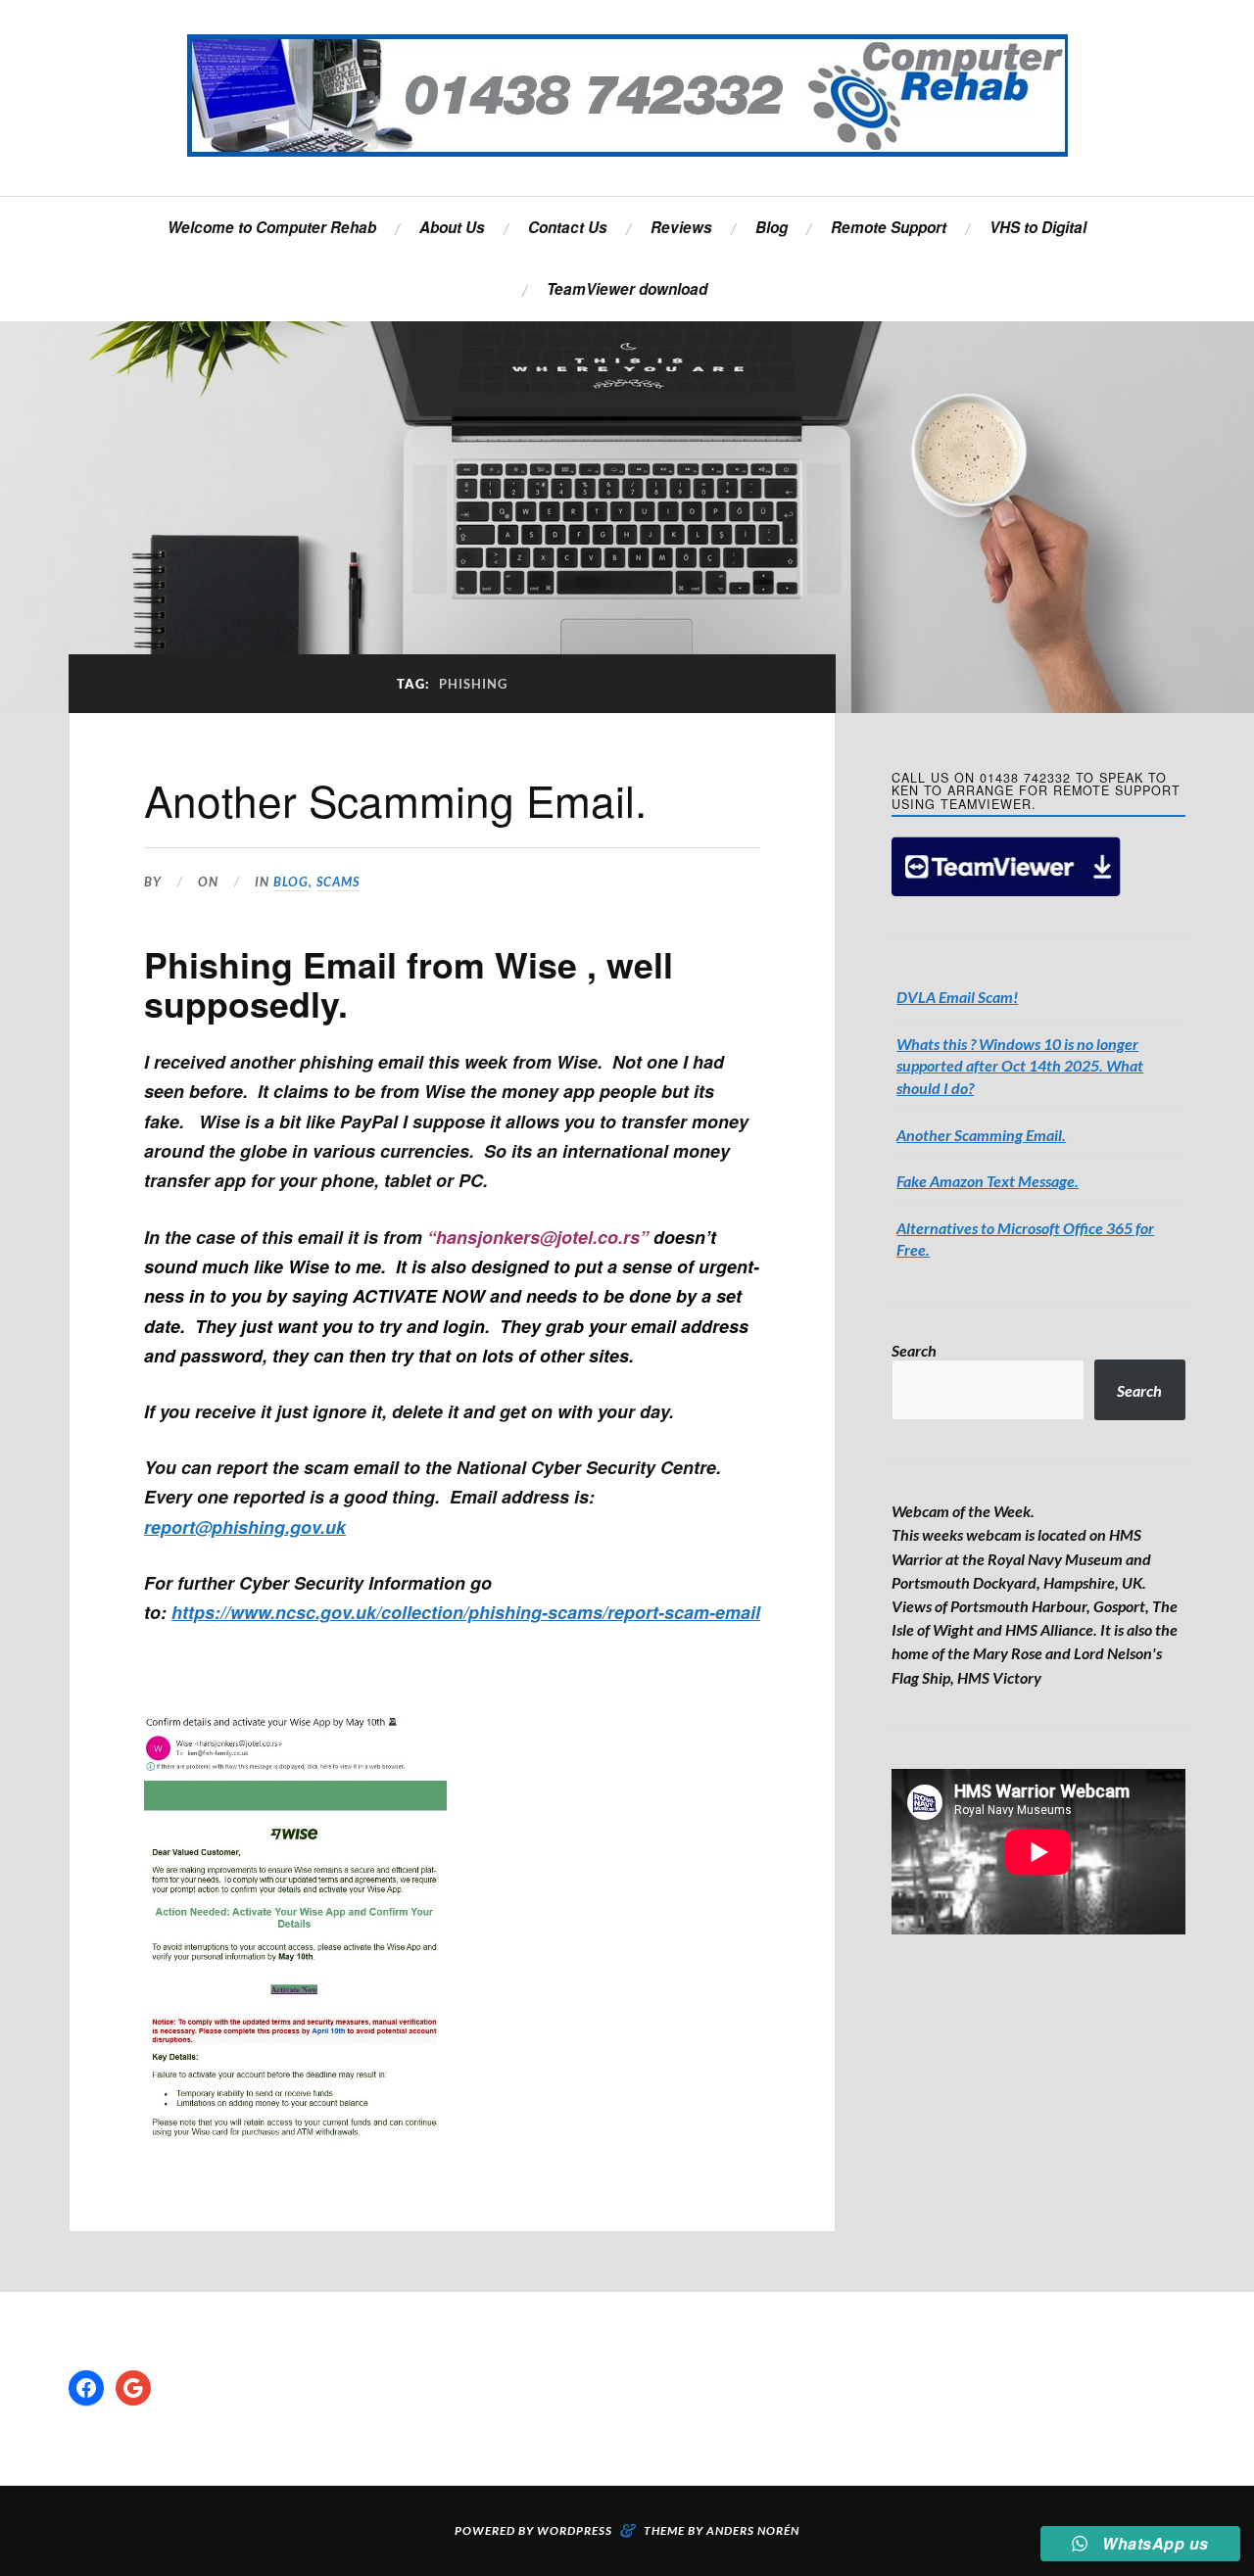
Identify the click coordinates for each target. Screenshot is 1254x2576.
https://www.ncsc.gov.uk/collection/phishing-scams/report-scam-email (466, 1612)
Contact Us (568, 227)
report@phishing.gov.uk (245, 1527)
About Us (452, 227)
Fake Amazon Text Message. (988, 1181)
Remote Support (889, 227)
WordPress (575, 2530)
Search (914, 1350)
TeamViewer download (627, 289)
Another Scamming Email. (395, 799)
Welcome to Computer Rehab (272, 227)
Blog (772, 227)
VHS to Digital (1038, 227)
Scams (338, 882)
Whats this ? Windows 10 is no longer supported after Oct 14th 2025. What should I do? (1020, 1066)
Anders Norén (753, 2530)
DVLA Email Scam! (957, 997)
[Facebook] (86, 2388)
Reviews (681, 227)
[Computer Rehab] (627, 95)
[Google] (133, 2388)
